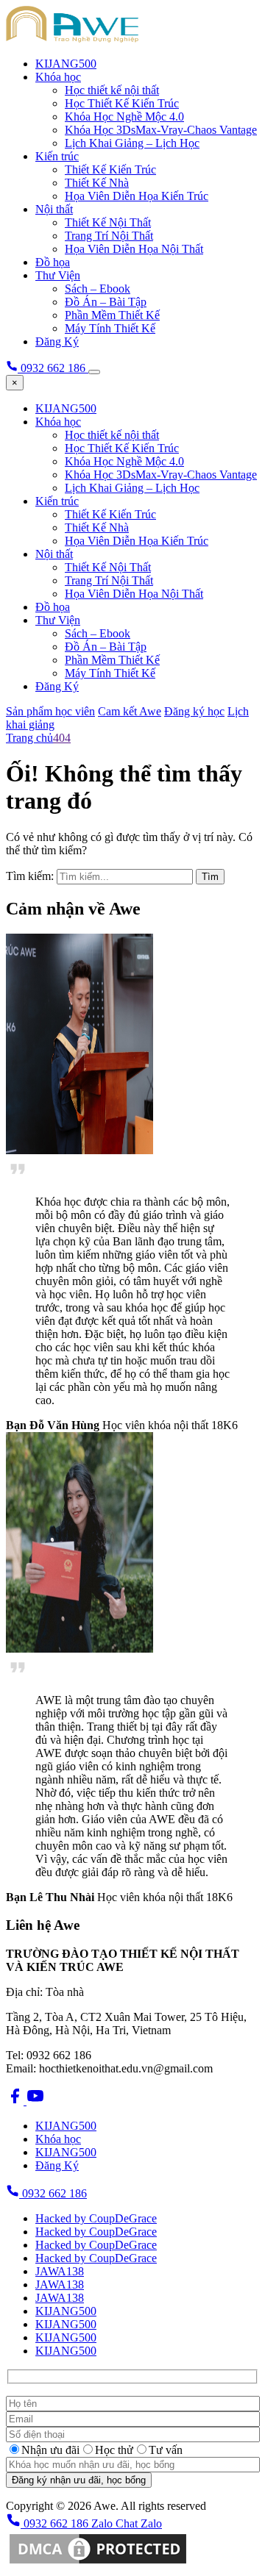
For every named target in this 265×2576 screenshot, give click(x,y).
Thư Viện (58, 275)
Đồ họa (53, 262)
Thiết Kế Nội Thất (108, 222)
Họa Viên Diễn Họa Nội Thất (134, 249)
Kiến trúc (57, 156)
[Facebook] (16, 2101)
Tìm (210, 877)
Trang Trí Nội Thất (109, 236)
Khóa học (58, 77)
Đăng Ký (57, 341)
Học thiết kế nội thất (112, 90)
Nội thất (54, 209)
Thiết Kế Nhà (97, 183)
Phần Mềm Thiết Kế (112, 315)
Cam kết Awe (130, 711)
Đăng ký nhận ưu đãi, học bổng (79, 2480)
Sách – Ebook (98, 289)
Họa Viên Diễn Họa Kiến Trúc (137, 196)
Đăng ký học (194, 711)
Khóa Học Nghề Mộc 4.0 (124, 117)
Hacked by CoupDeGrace (96, 2218)
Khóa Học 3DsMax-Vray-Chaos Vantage (161, 130)
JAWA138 (60, 2271)
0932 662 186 (53, 2193)
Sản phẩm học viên (50, 711)
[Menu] (94, 372)
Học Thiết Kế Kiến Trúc (122, 103)
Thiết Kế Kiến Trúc (110, 169)
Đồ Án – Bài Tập (106, 302)
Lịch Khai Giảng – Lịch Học (132, 143)
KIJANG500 (66, 64)
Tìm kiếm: (30, 876)
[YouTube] (35, 2101)
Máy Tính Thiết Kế (110, 328)
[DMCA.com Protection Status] (98, 2563)
